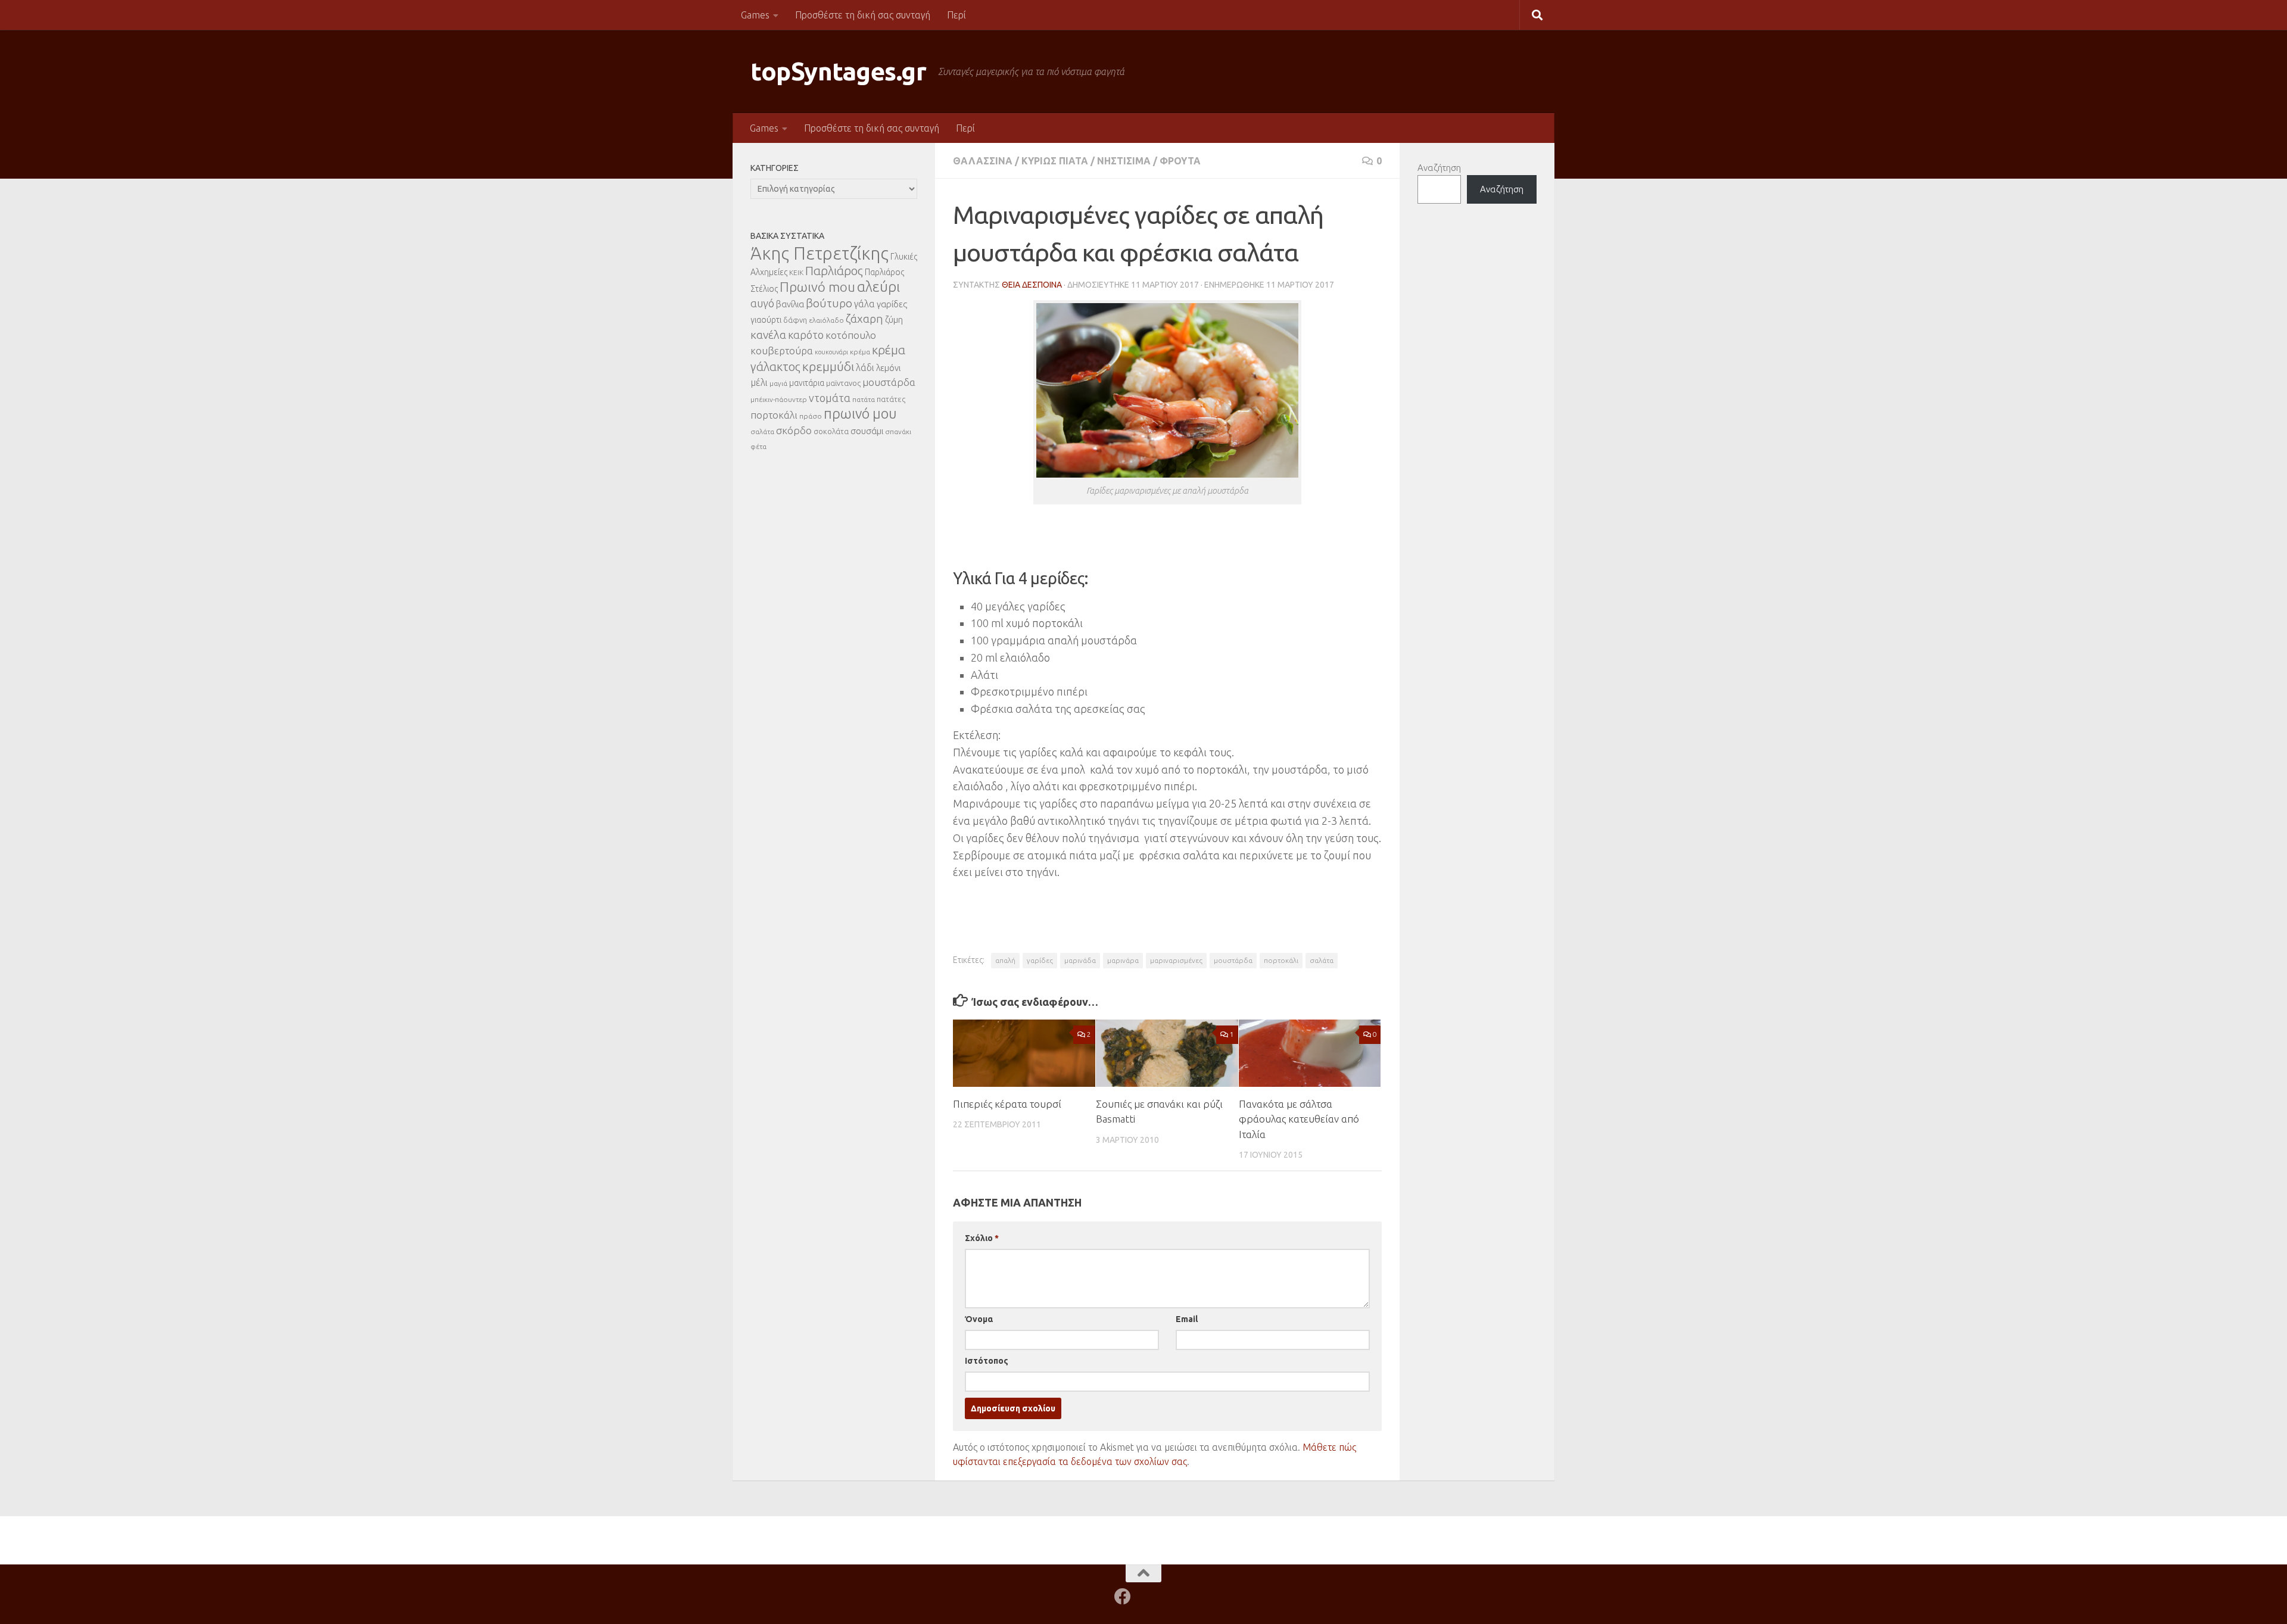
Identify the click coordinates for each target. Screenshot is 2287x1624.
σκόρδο (794, 430)
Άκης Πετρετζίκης (820, 253)
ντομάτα (830, 398)
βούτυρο (829, 303)
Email (1187, 1319)
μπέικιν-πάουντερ (779, 399)
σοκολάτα (831, 431)
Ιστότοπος (987, 1361)
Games (755, 15)
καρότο (806, 335)
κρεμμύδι (828, 366)
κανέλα (768, 335)
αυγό (762, 303)
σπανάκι (898, 431)
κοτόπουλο (851, 335)
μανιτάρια (807, 383)
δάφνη (795, 320)
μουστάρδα (1233, 960)
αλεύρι (878, 287)
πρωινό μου (860, 414)
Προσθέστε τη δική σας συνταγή (863, 15)
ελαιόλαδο (826, 320)
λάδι (865, 367)
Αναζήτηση (1439, 168)
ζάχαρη (864, 319)
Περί (956, 15)
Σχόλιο (982, 1238)
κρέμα (860, 352)
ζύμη (894, 319)
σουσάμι (867, 431)
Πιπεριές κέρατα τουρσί (1007, 1104)
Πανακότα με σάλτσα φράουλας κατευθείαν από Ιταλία (1299, 1119)
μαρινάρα (1123, 960)
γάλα (864, 304)
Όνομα (979, 1319)
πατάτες (891, 399)
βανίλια (790, 304)
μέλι (759, 382)
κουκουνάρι (831, 352)
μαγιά (778, 383)
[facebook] (1123, 1597)
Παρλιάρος (834, 271)
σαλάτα (1322, 960)
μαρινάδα (1080, 960)
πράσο (811, 416)
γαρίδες (1040, 960)
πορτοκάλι (1281, 960)
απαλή (1005, 960)
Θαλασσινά (983, 161)
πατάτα (864, 399)
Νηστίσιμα (1124, 161)
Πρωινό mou (817, 287)
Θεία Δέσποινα (1032, 285)
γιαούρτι (766, 320)
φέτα (758, 446)
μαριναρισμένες (1176, 960)
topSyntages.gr (838, 71)
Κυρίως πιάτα (1055, 161)
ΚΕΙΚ (796, 272)
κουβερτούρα (782, 350)
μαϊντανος (843, 383)
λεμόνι (888, 368)
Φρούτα (1180, 161)
